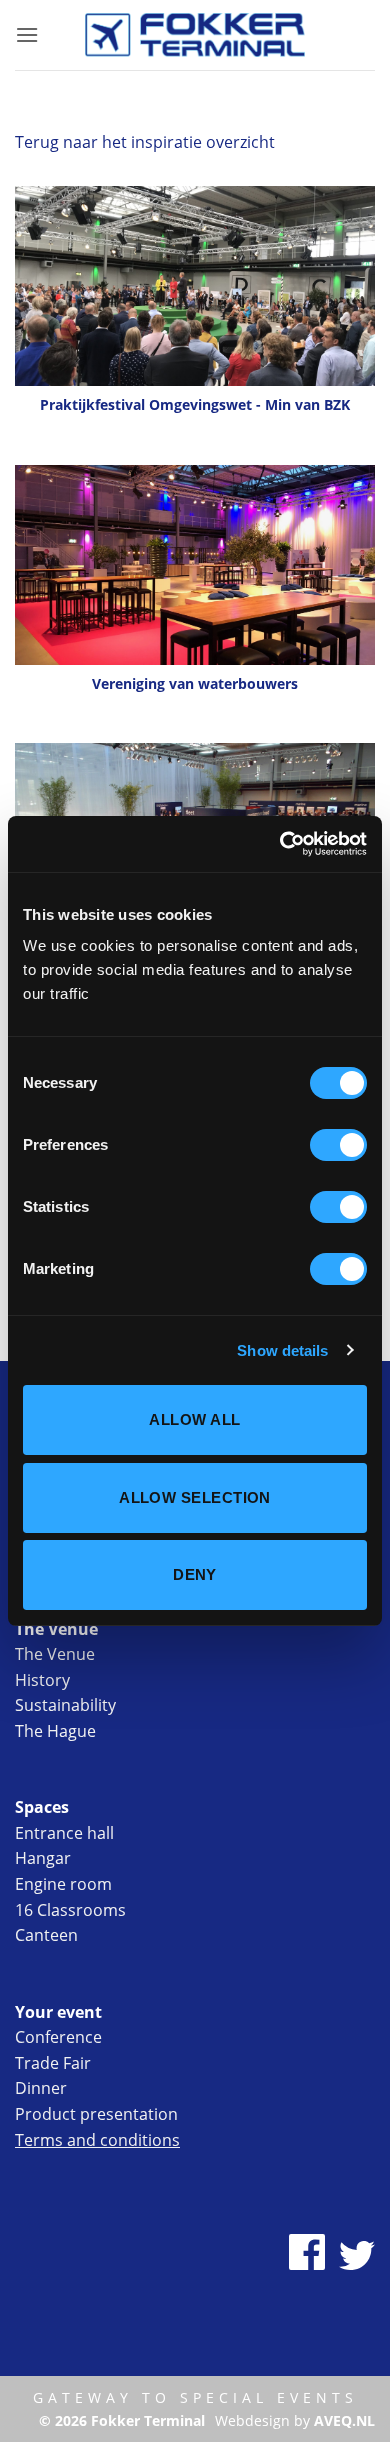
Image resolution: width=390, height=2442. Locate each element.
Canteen (46, 1935)
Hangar (43, 1858)
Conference (58, 2037)
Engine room (63, 1884)
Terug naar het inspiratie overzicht (145, 142)
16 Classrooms (70, 1910)
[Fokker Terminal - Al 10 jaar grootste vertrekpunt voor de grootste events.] (195, 34)
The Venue (55, 1654)
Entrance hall (64, 1833)
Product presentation (96, 2114)
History (42, 1680)
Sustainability (65, 1705)
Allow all (194, 1419)
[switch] (338, 1145)
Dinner (41, 2088)
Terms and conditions (97, 2140)
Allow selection (195, 1497)
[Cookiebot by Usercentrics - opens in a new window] (280, 844)
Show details (282, 1350)
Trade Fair (53, 2063)
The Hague (55, 1731)
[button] (27, 34)
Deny (195, 1574)
